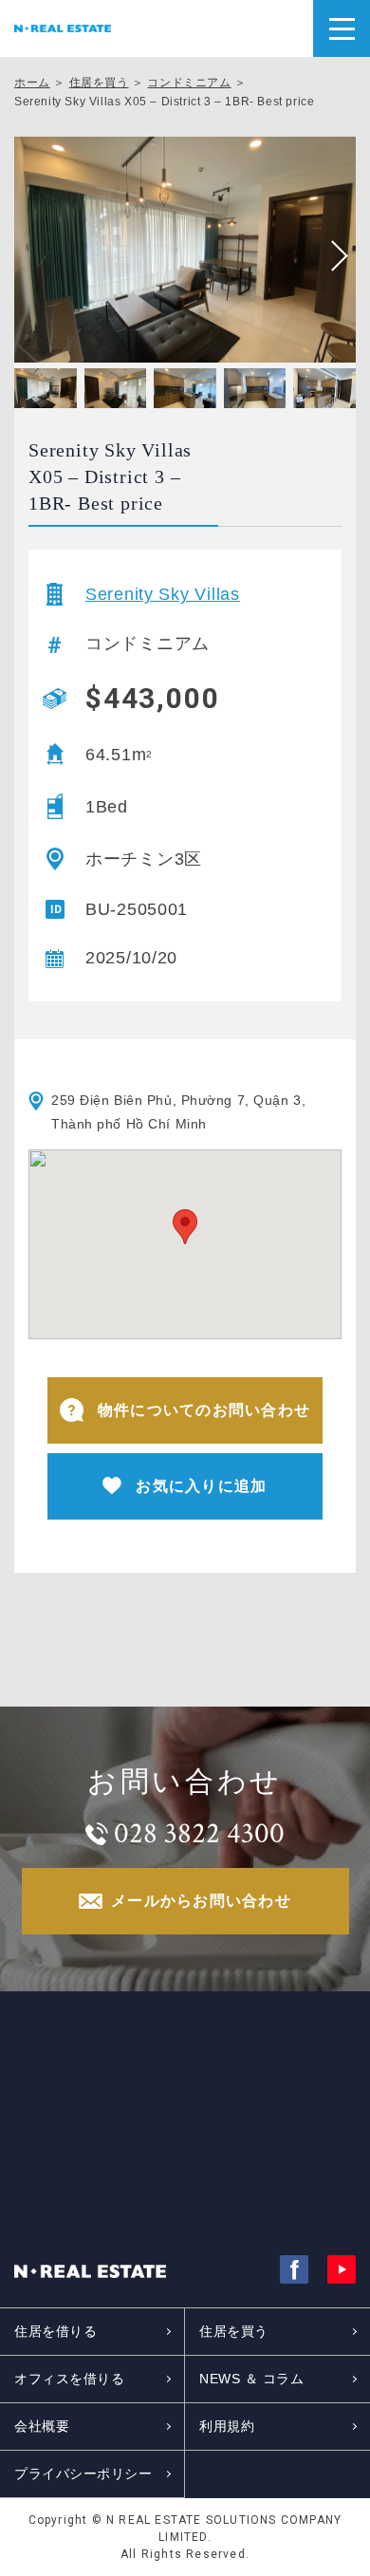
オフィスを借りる (69, 2379)
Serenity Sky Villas (163, 594)
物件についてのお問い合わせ (204, 1410)
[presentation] (332, 256)
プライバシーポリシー (83, 2473)
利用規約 (227, 2426)
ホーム (32, 83)
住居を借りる (55, 2331)
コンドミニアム (189, 83)
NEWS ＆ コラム (252, 2379)
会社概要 (42, 2426)
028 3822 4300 (199, 1834)
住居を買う (99, 83)
